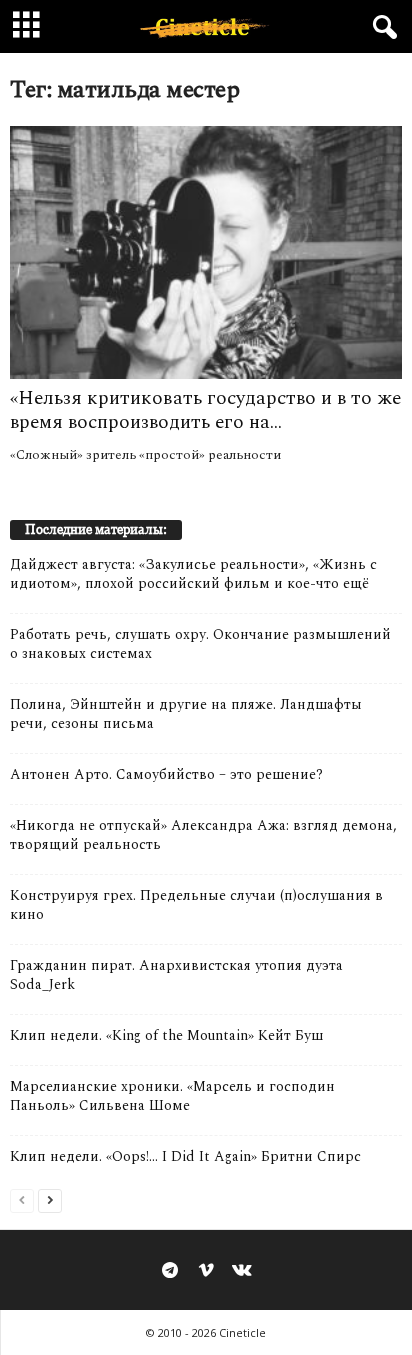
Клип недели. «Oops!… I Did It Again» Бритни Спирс (185, 1156)
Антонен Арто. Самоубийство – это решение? (166, 774)
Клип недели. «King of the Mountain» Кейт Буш (166, 1035)
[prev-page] (22, 1199)
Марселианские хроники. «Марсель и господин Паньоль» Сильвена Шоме (172, 1096)
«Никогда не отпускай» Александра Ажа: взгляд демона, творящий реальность (203, 835)
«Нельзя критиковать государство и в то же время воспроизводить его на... (205, 410)
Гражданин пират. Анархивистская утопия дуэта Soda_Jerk (176, 975)
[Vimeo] (206, 1272)
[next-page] (50, 1199)
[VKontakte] (242, 1272)
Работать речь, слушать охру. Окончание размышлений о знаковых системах (200, 644)
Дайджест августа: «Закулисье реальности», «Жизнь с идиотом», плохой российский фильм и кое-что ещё (193, 574)
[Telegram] (170, 1272)
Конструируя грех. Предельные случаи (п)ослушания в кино (196, 905)
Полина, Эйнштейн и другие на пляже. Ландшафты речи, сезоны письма (186, 714)
